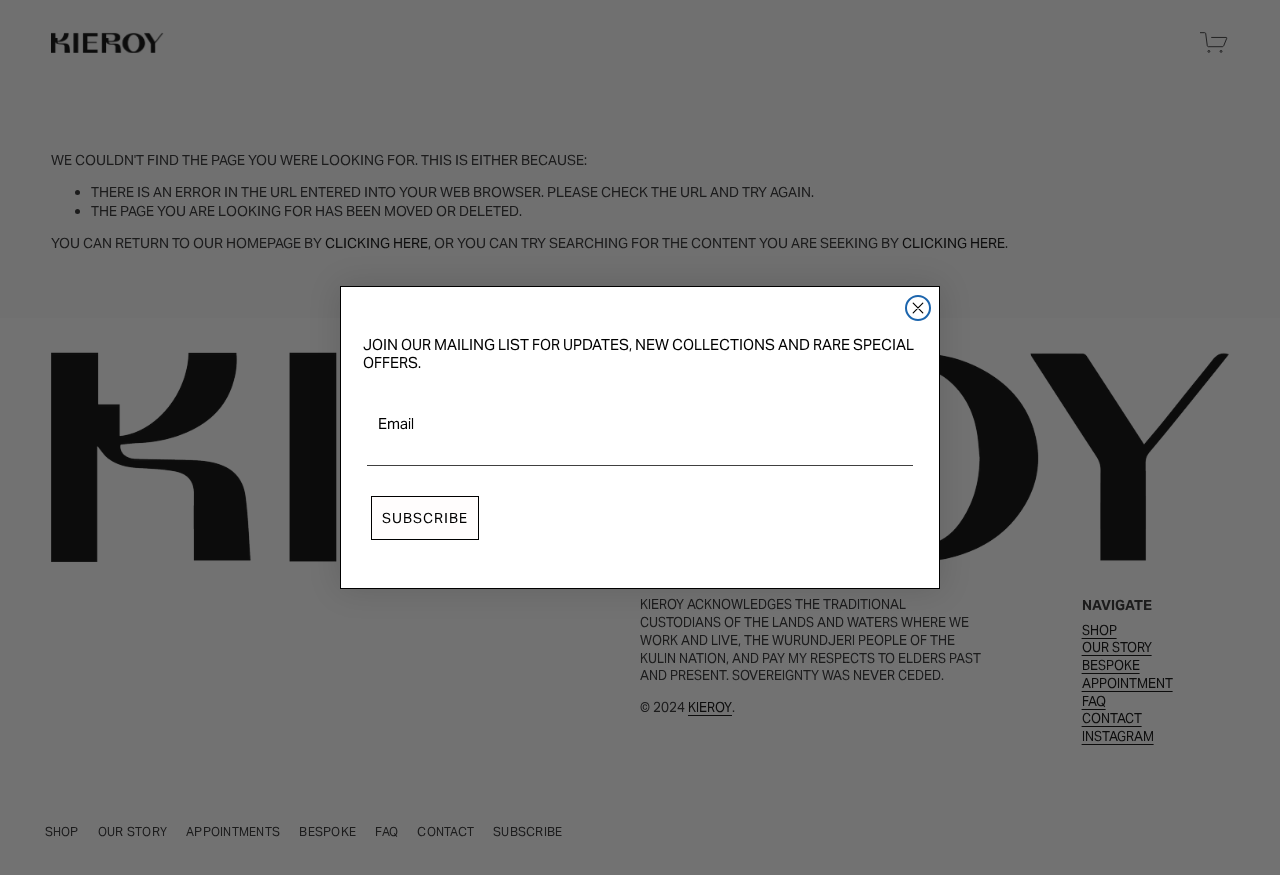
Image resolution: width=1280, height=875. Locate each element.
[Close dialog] (918, 308)
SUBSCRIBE (425, 518)
